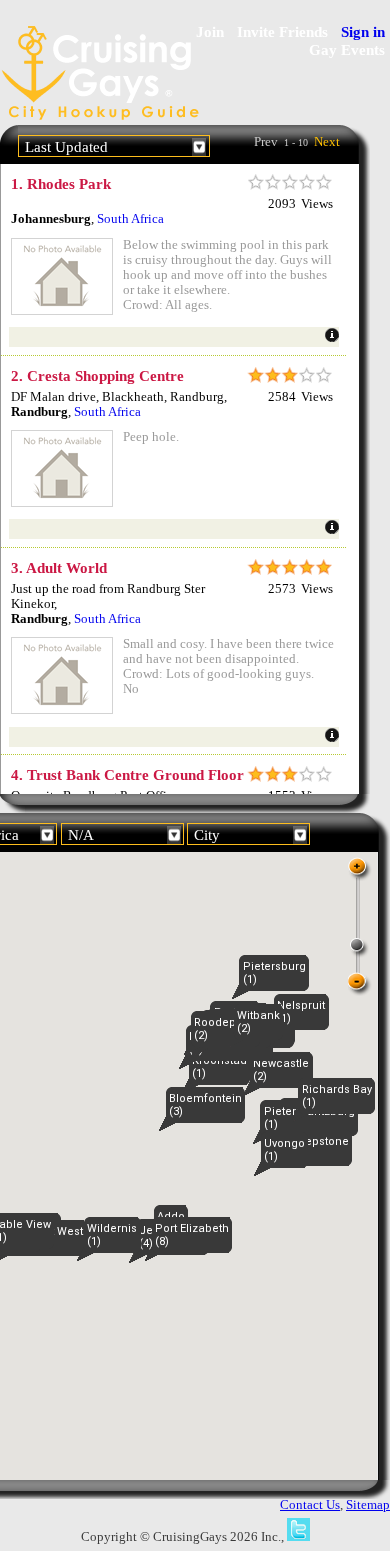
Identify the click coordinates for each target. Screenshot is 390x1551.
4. (127, 775)
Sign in (363, 31)
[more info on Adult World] (332, 739)
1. (61, 184)
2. (97, 376)
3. (59, 568)
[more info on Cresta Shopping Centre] (332, 531)
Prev (266, 142)
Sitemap (368, 1505)
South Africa (130, 219)
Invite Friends (282, 31)
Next (327, 142)
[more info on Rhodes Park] (332, 339)
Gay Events (347, 49)
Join (210, 31)
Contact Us (310, 1505)
